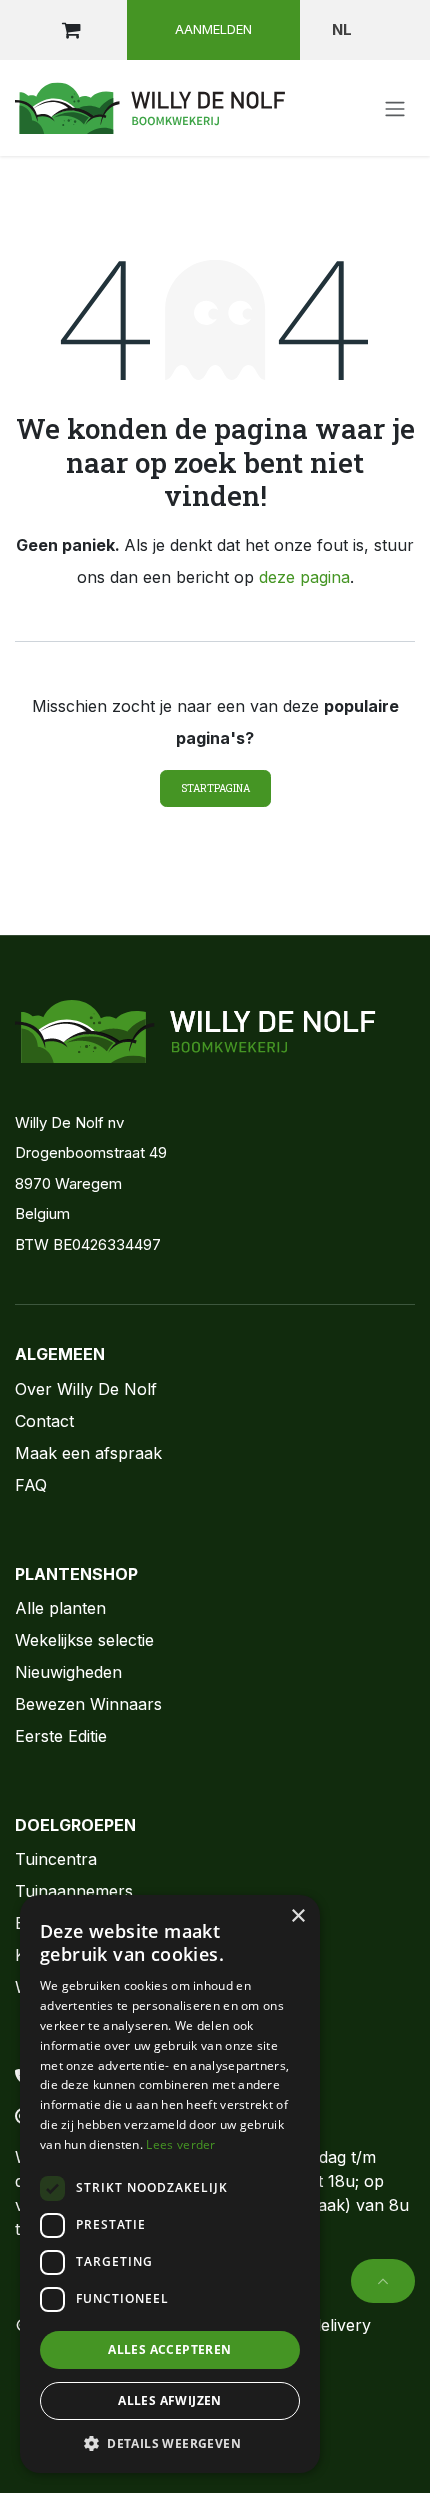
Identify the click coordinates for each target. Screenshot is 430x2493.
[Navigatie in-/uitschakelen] (395, 108)
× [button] (297, 1916)
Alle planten (60, 1608)
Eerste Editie (61, 1736)
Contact (44, 1421)
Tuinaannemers (74, 1891)
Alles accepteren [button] (169, 2349)
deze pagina (304, 577)
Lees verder (180, 2144)
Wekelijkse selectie (84, 1640)
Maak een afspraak (88, 1453)
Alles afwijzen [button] (170, 2400)
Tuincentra (56, 1859)
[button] (383, 2281)
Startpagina (215, 788)
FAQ (31, 1485)
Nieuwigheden (68, 1672)
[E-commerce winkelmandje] (71, 30)
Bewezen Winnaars (88, 1704)
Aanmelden (213, 29)
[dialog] (170, 2184)
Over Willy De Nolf (86, 1389)
